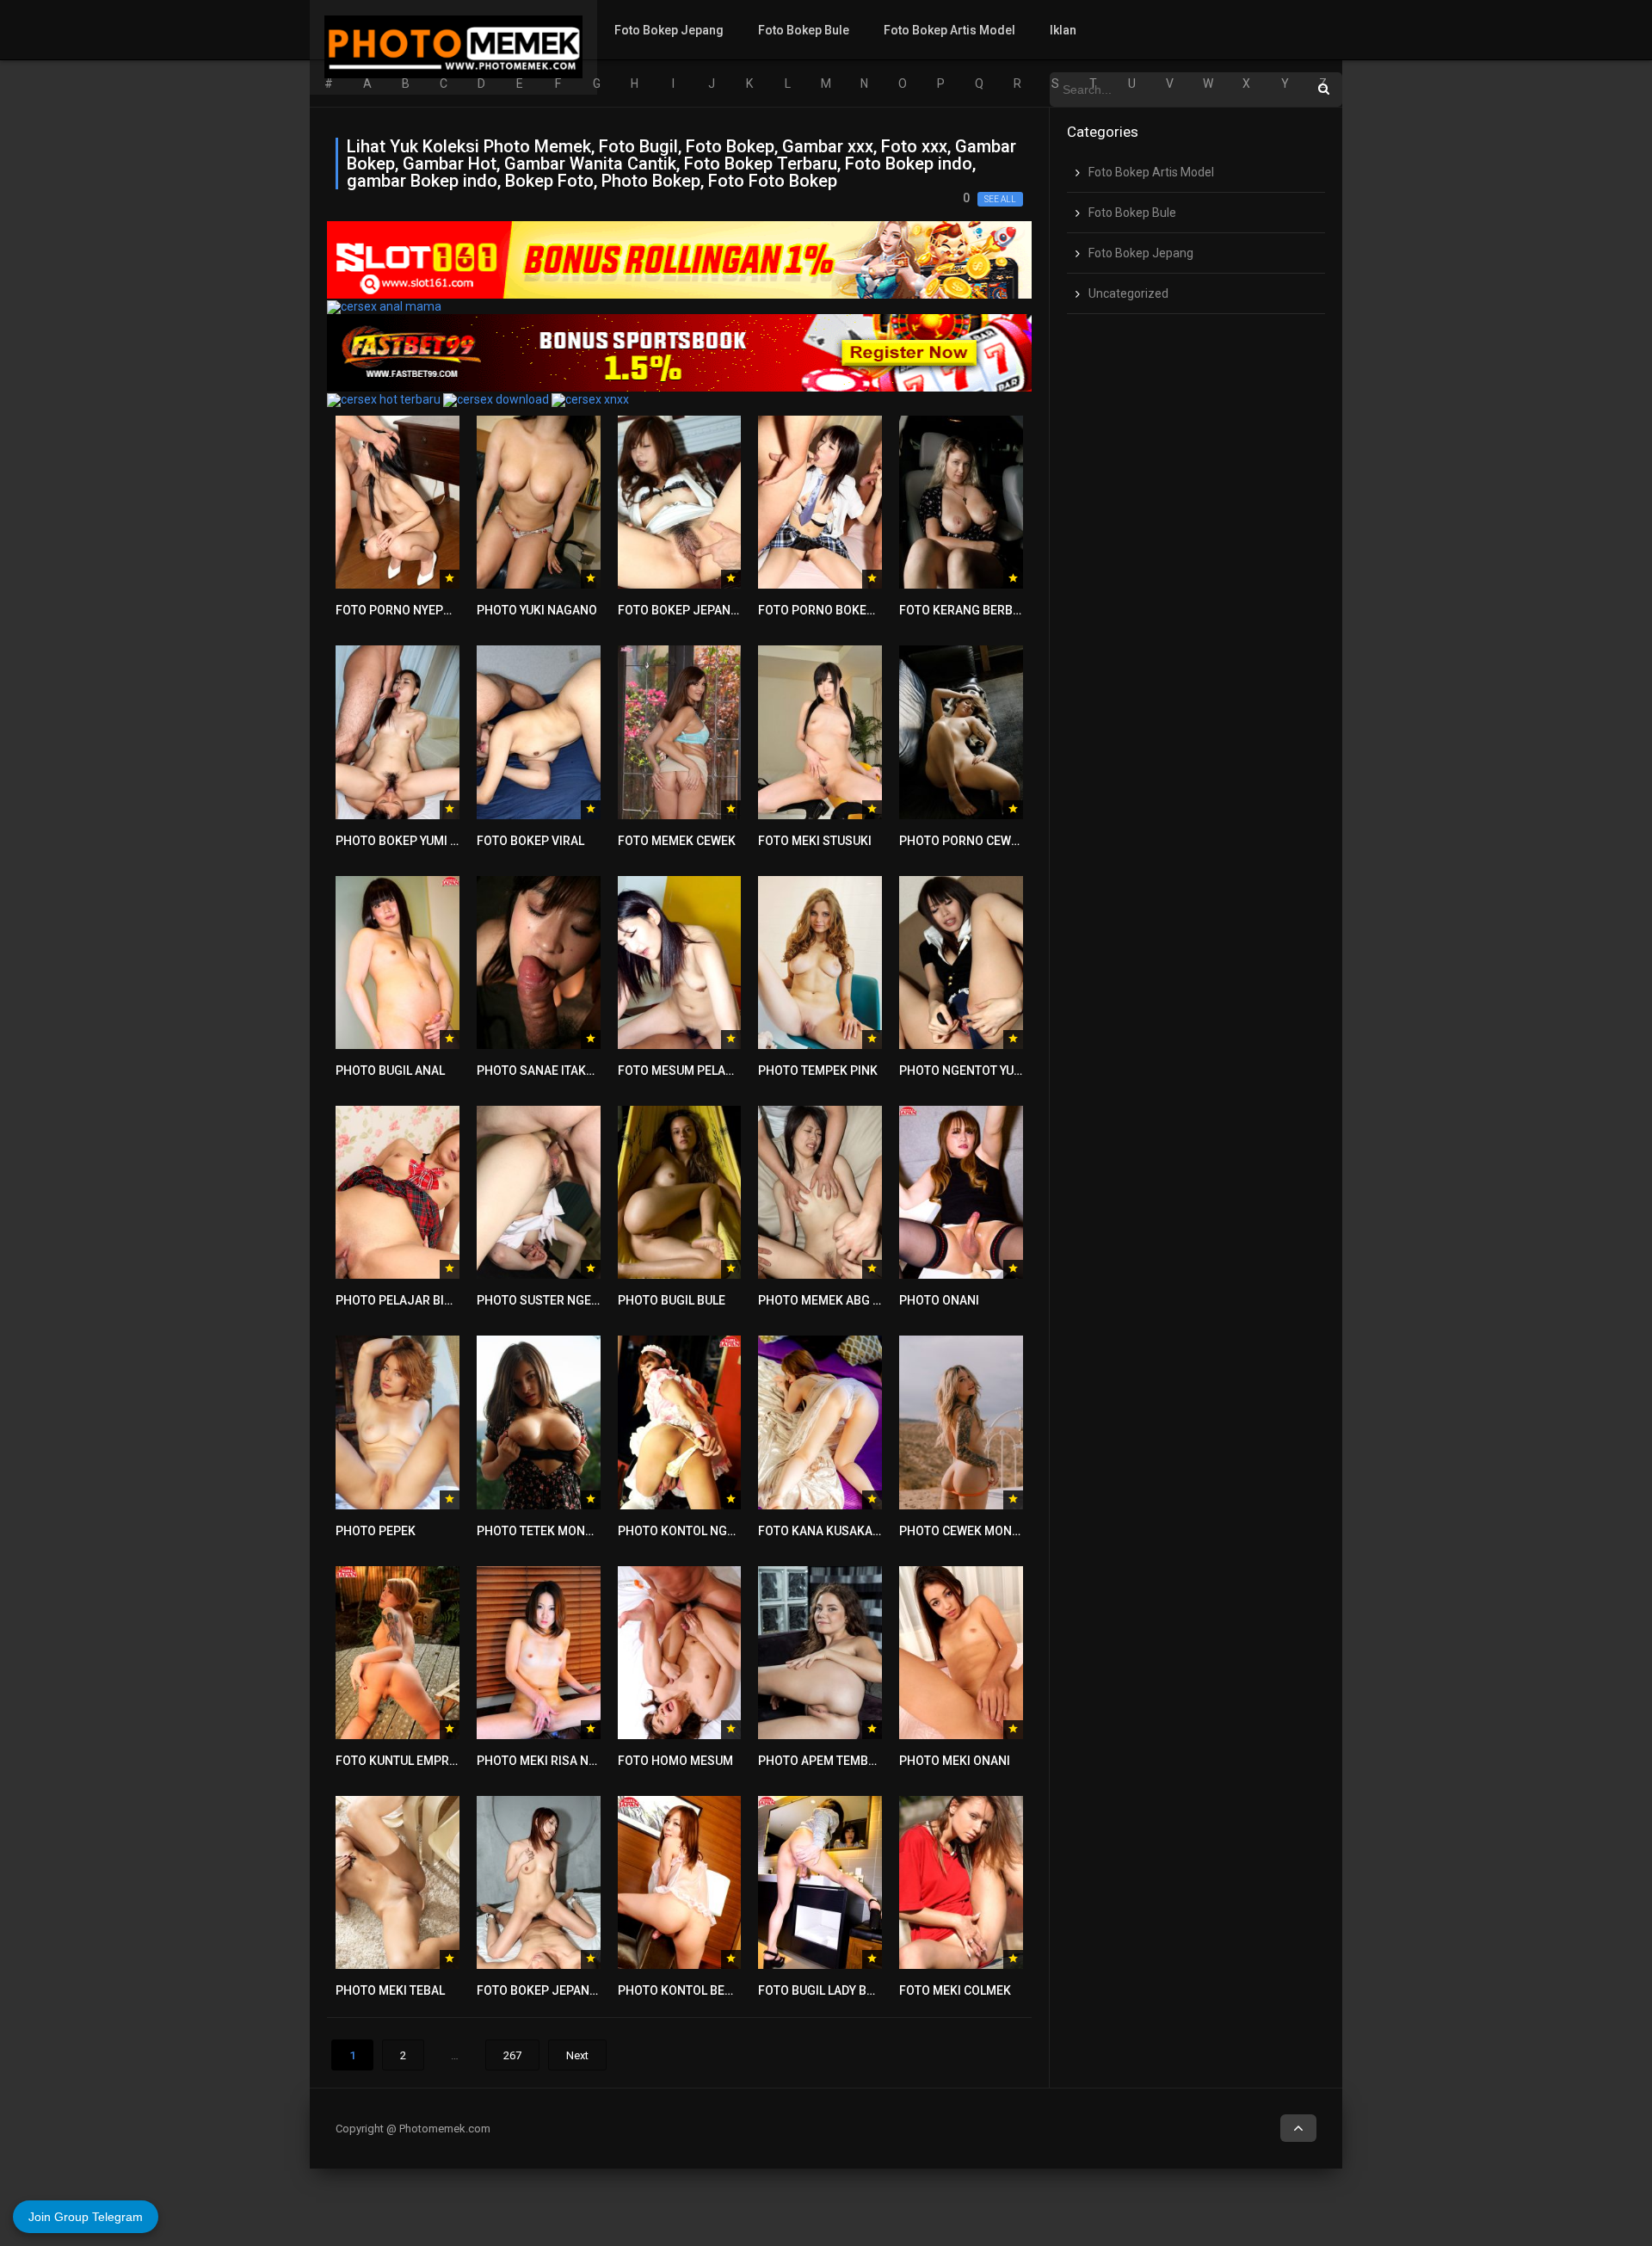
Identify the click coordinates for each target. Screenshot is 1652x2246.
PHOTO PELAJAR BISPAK (405, 1300)
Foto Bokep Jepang (669, 30)
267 (512, 2055)
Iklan (1063, 30)
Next (577, 2055)
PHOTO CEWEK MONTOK (967, 1531)
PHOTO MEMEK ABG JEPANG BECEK (858, 1300)
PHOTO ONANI (939, 1300)
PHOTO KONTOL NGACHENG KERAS (717, 1531)
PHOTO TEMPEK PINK (818, 1071)
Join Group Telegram (86, 2217)
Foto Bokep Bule (804, 30)
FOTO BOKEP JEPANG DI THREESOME (581, 1990)
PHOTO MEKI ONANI (955, 1761)
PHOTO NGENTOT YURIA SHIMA (986, 1071)
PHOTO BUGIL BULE (672, 1300)
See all (1000, 199)
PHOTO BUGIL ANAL (390, 1071)
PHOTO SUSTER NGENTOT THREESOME (586, 1300)
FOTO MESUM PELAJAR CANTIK (706, 1071)
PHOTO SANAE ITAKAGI (541, 1071)
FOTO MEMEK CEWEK (677, 841)
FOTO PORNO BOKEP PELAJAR (843, 610)
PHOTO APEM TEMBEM (822, 1761)
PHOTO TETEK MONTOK (542, 1531)
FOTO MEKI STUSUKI (815, 841)
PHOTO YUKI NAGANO (537, 610)
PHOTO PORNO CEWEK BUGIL (980, 841)
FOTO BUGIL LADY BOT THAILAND (850, 1990)
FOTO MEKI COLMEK (955, 1990)
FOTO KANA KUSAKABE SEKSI (841, 1531)
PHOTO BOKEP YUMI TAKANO (416, 841)
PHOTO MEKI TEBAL (390, 1990)
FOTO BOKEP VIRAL (530, 841)
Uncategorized (1128, 293)
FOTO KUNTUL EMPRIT (398, 1761)
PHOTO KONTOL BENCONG (692, 1990)
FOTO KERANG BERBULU (967, 610)
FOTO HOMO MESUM (675, 1761)
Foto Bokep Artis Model (949, 30)
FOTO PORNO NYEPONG (402, 610)
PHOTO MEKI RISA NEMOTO (553, 1761)
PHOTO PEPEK (376, 1531)
